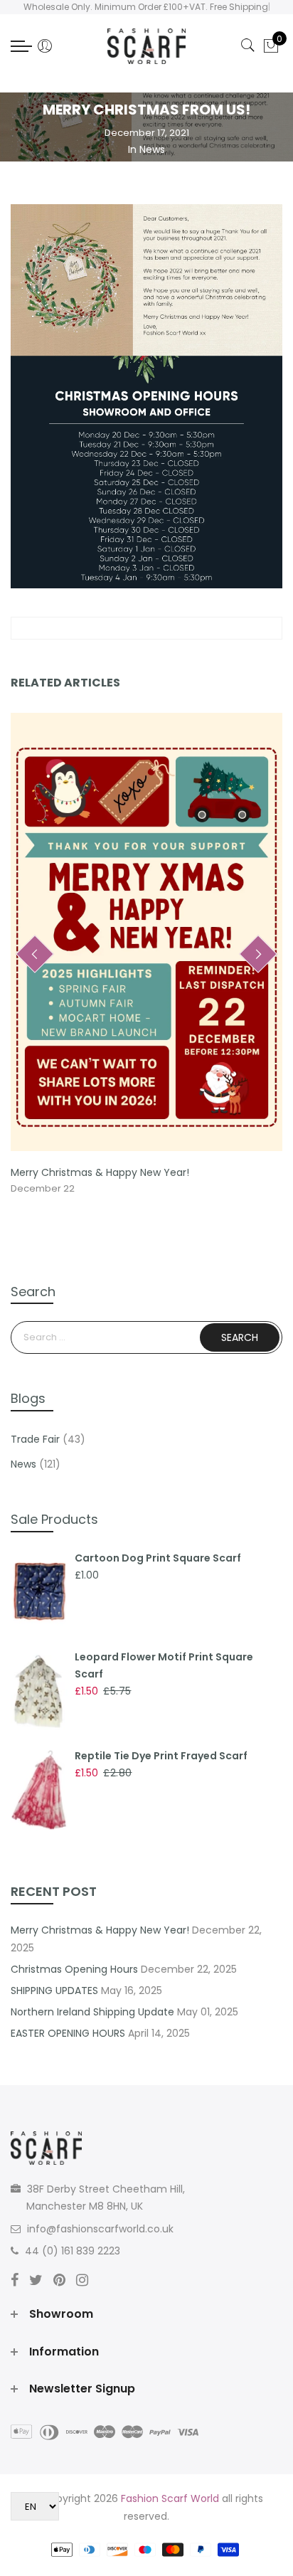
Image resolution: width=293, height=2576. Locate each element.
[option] (146, 955)
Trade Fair (35, 1439)
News (152, 149)
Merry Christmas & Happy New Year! (100, 1172)
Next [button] (258, 954)
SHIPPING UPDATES (54, 1991)
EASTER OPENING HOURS (68, 2033)
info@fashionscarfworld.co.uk (100, 2229)
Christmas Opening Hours (74, 1969)
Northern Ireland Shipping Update (92, 2012)
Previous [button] (35, 954)
